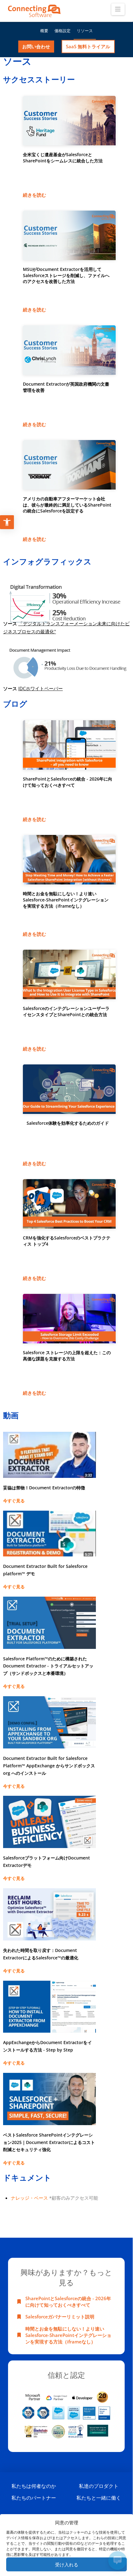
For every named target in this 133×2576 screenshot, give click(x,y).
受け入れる (67, 2565)
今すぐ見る (14, 1501)
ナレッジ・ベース (29, 2198)
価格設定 (62, 31)
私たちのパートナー (34, 2498)
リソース (85, 31)
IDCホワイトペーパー (41, 688)
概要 (44, 31)
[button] (118, 9)
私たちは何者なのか (34, 2486)
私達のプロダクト (99, 2486)
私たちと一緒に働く (99, 2498)
